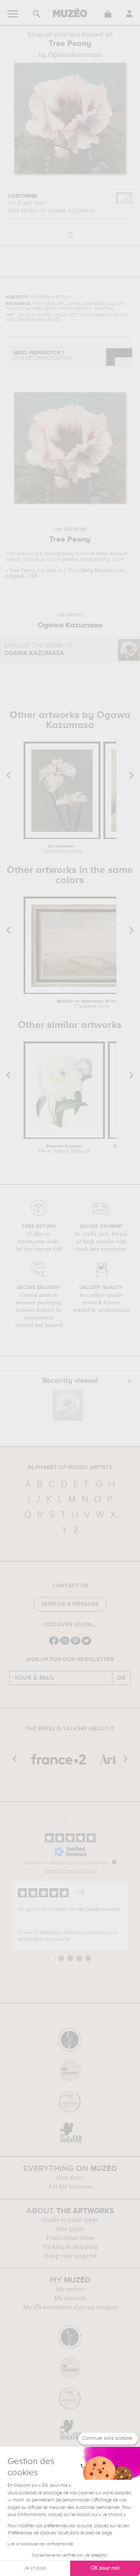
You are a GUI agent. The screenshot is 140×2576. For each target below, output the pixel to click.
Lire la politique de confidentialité (40, 2544)
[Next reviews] (134, 1916)
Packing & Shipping (70, 2247)
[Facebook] (54, 1644)
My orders (70, 2289)
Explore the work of (39, 650)
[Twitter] (86, 1644)
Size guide (70, 2229)
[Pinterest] (76, 1644)
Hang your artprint (70, 2256)
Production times (70, 2238)
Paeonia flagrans (64, 1149)
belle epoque (112, 554)
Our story (70, 2178)
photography (59, 554)
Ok (121, 1678)
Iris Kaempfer (62, 849)
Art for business (70, 2187)
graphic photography (86, 559)
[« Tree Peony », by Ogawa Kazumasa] (68, 1405)
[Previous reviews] (6, 1916)
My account (70, 2298)
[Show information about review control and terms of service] (114, 1862)
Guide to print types (70, 2220)
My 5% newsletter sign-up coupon (70, 2307)
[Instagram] (65, 1644)
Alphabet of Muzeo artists (70, 1468)
